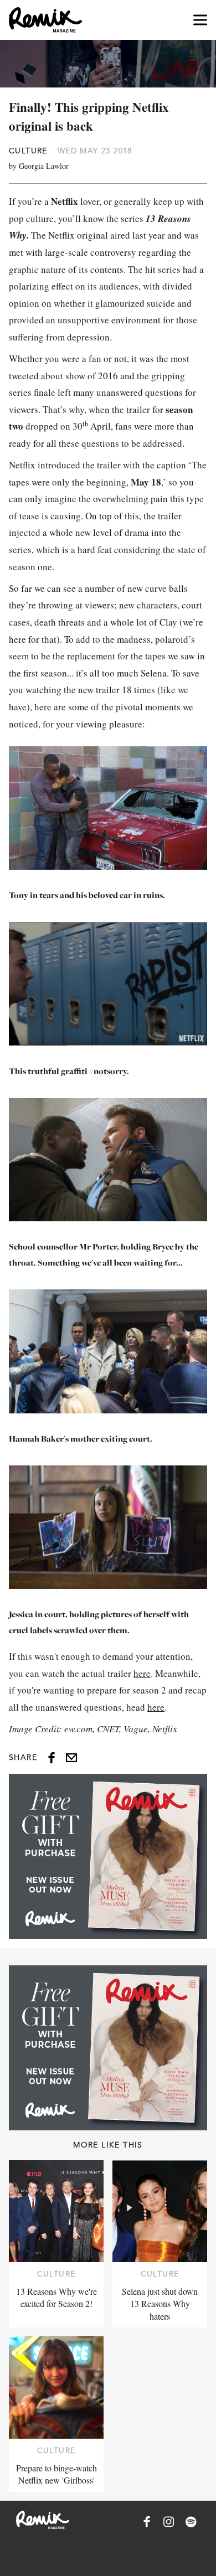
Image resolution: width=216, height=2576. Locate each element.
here (142, 1673)
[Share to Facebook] (52, 1758)
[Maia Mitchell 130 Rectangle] (108, 1856)
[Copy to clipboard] (71, 1758)
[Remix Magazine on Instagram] (169, 2522)
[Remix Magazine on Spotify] (191, 2522)
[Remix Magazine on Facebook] (147, 2522)
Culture (28, 151)
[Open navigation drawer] (200, 20)
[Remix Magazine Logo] (45, 20)
